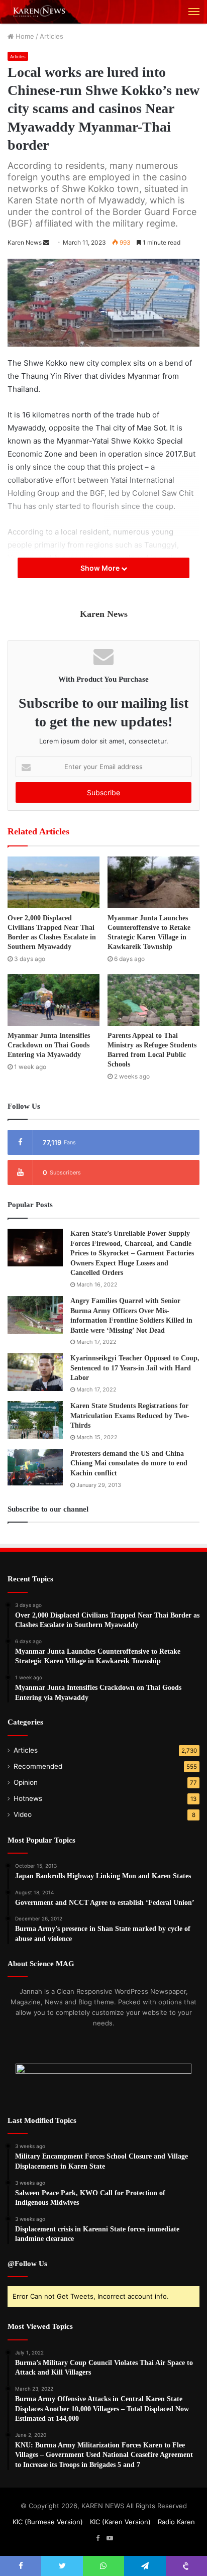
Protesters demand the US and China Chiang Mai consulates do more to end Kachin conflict (129, 1463)
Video (23, 1814)
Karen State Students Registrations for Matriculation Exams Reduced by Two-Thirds (130, 1416)
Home (24, 36)
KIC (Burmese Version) (48, 2522)
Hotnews (28, 1798)
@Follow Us (27, 2264)
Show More (101, 568)
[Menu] (194, 12)
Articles (51, 36)
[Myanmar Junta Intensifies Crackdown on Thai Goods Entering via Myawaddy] (54, 1000)
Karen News (25, 242)
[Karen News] (43, 12)
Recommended (38, 1766)
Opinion (26, 1782)
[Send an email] (46, 242)
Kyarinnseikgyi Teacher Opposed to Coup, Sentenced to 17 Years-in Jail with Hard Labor (135, 1368)
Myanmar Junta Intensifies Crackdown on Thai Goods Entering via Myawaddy (49, 1045)
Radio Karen (176, 2522)
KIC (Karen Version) (120, 2522)
